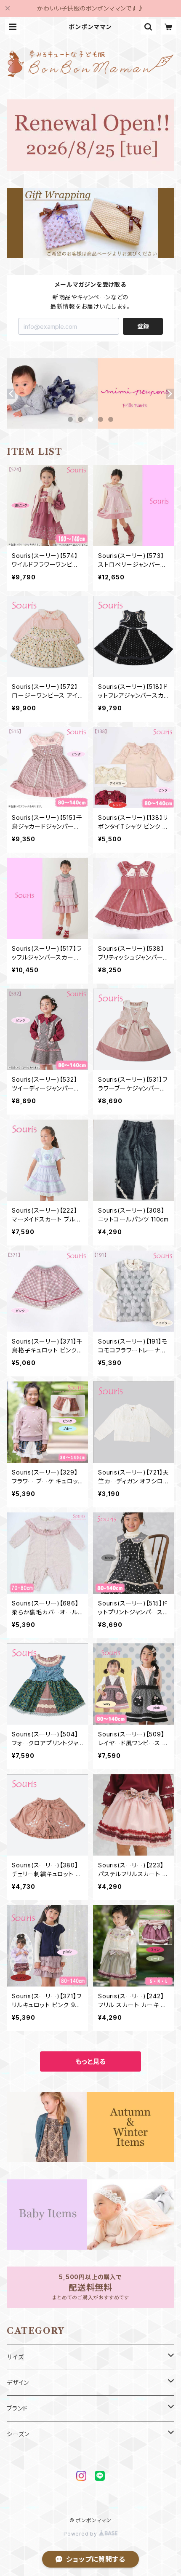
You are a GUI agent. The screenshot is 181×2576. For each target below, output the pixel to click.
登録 (143, 326)
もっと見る (90, 2061)
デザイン (18, 2383)
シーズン (18, 2434)
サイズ (15, 2357)
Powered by (81, 2534)
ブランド (17, 2408)
